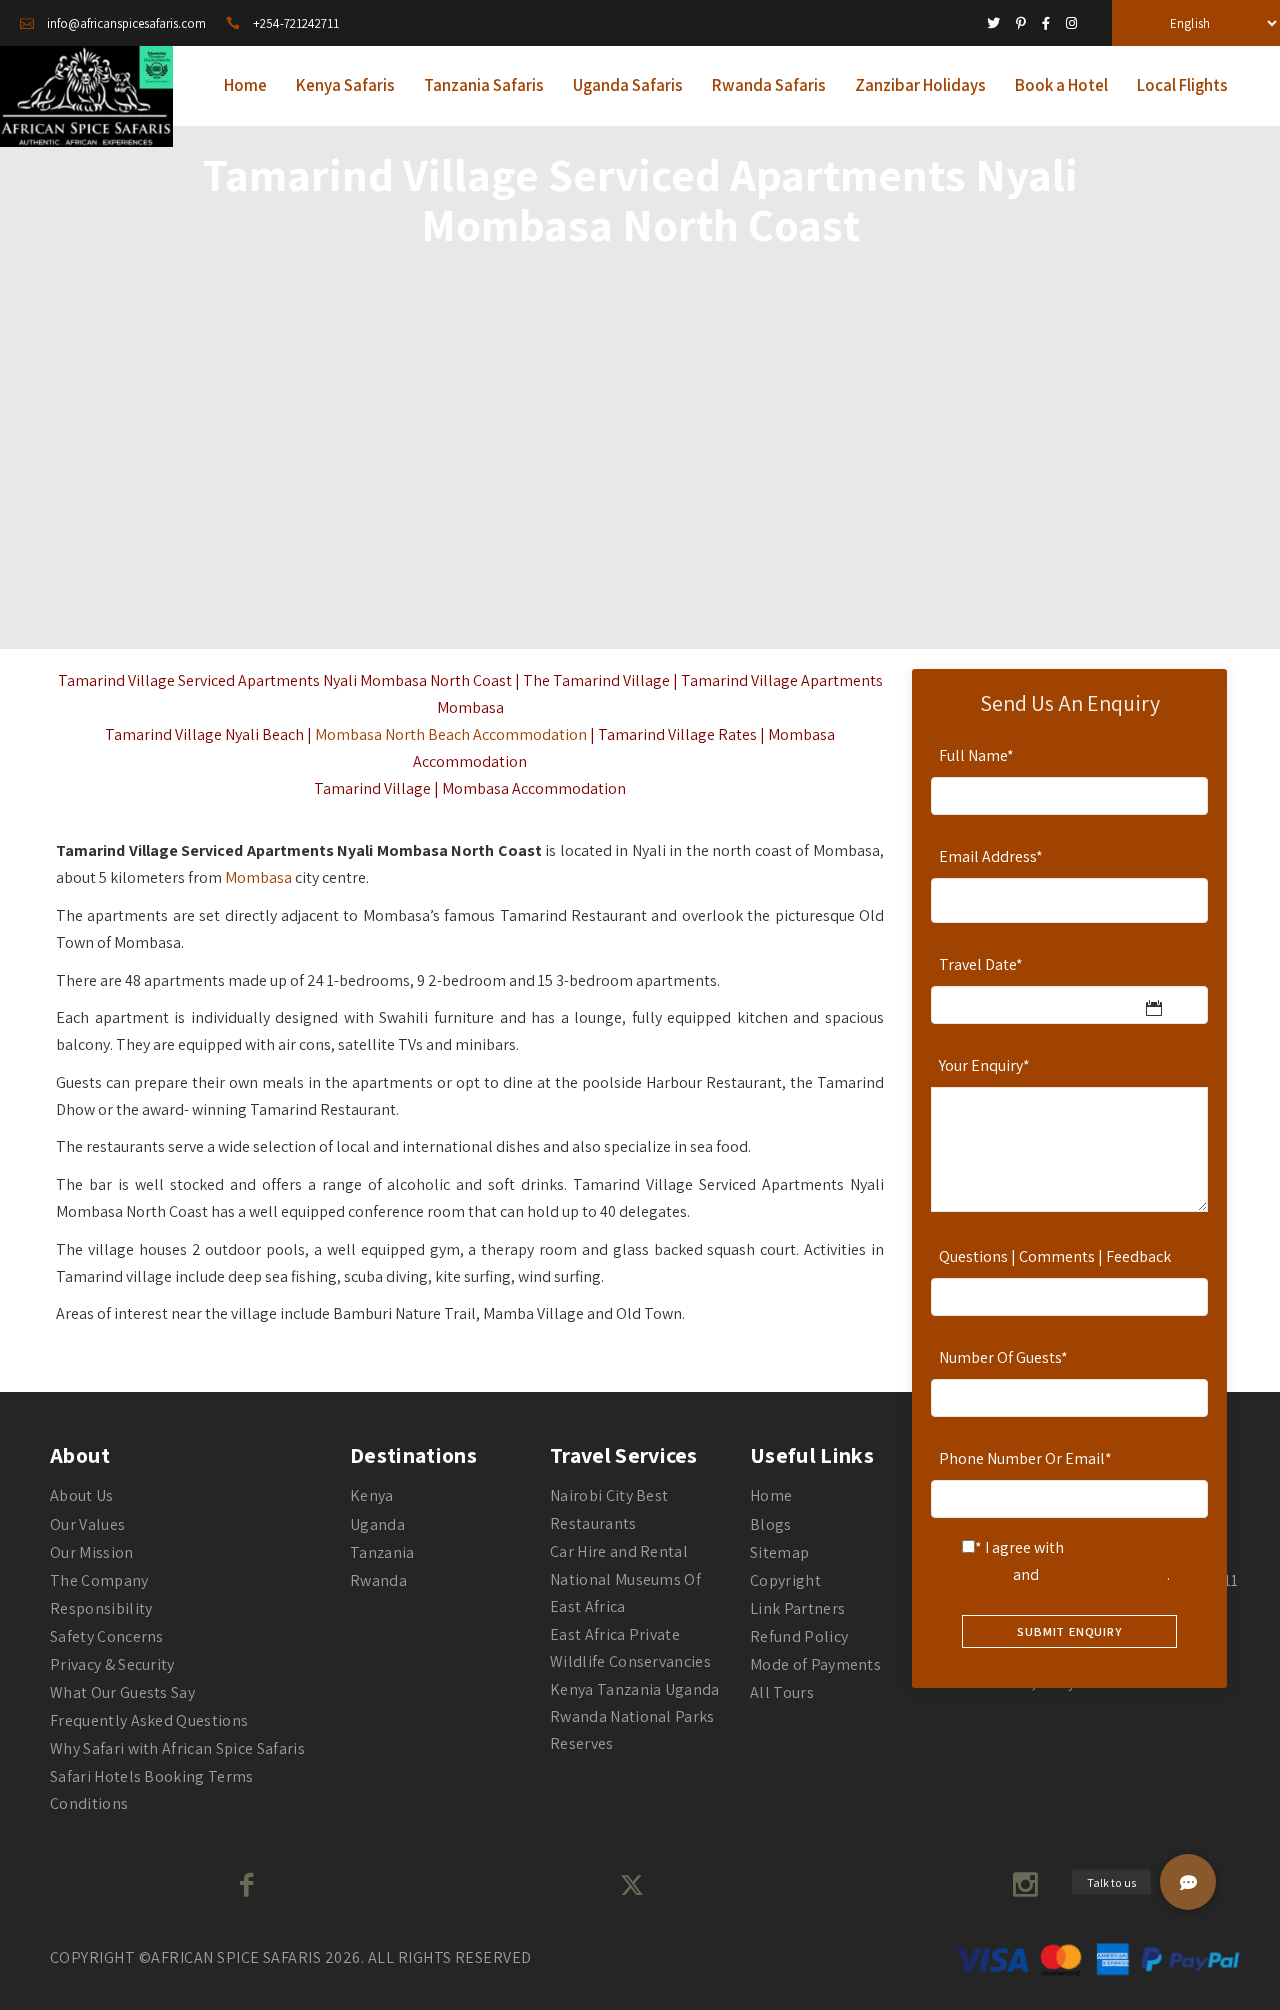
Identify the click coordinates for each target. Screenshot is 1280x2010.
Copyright (785, 1580)
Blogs (771, 1524)
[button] (1188, 1882)
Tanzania (382, 1552)
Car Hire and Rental (619, 1551)
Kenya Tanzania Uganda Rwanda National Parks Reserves (635, 1716)
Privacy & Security (112, 1664)
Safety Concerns (107, 1636)
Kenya (372, 1495)
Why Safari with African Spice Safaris (177, 1748)
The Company (99, 1580)
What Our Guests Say (122, 1692)
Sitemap (779, 1552)
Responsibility (101, 1608)
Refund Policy (799, 1636)
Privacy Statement (1104, 1574)
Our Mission (92, 1552)
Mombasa (258, 877)
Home (771, 1495)
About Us (82, 1495)
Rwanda (378, 1580)
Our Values (87, 1524)
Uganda (377, 1524)
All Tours (782, 1692)
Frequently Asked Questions (149, 1720)
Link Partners (797, 1608)
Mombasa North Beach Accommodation (451, 734)
